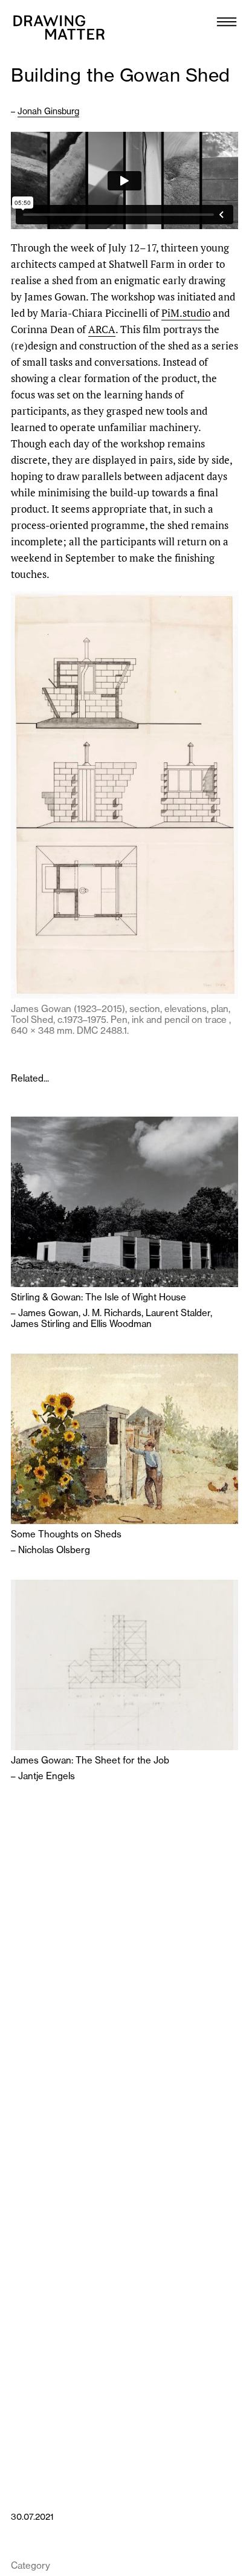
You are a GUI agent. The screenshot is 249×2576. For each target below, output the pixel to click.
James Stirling (40, 1324)
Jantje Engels (47, 1776)
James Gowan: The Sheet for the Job (90, 1760)
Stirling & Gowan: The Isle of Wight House (99, 1297)
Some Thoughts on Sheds (66, 1534)
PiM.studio (186, 313)
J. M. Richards (112, 1313)
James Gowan (48, 1313)
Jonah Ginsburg (48, 111)
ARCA (102, 329)
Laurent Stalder (178, 1313)
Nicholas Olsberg (54, 1550)
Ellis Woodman (121, 1324)
